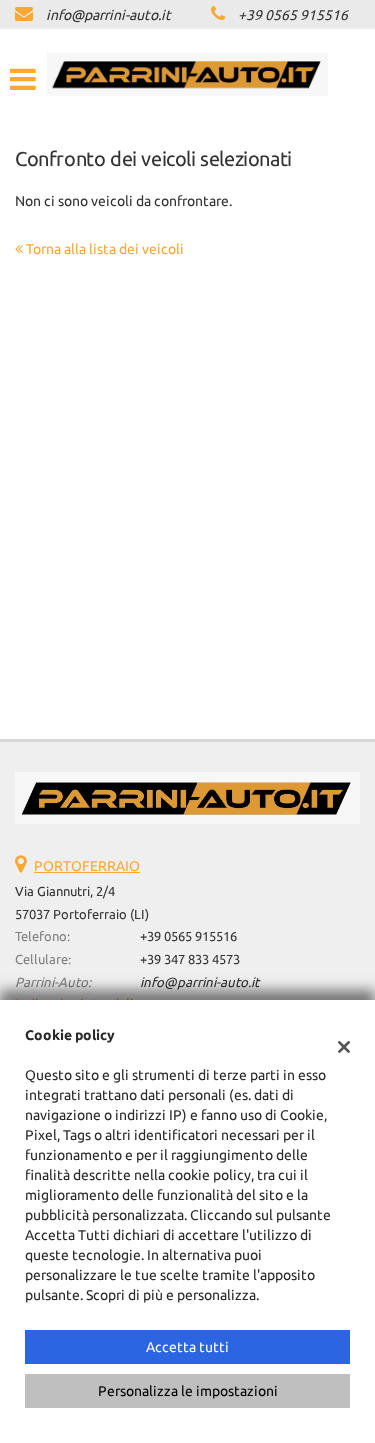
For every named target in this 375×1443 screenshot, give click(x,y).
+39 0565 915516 (293, 15)
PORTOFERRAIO (87, 866)
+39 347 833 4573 (190, 959)
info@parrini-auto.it (108, 15)
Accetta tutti (187, 1347)
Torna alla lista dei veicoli (103, 249)
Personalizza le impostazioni (188, 1391)
